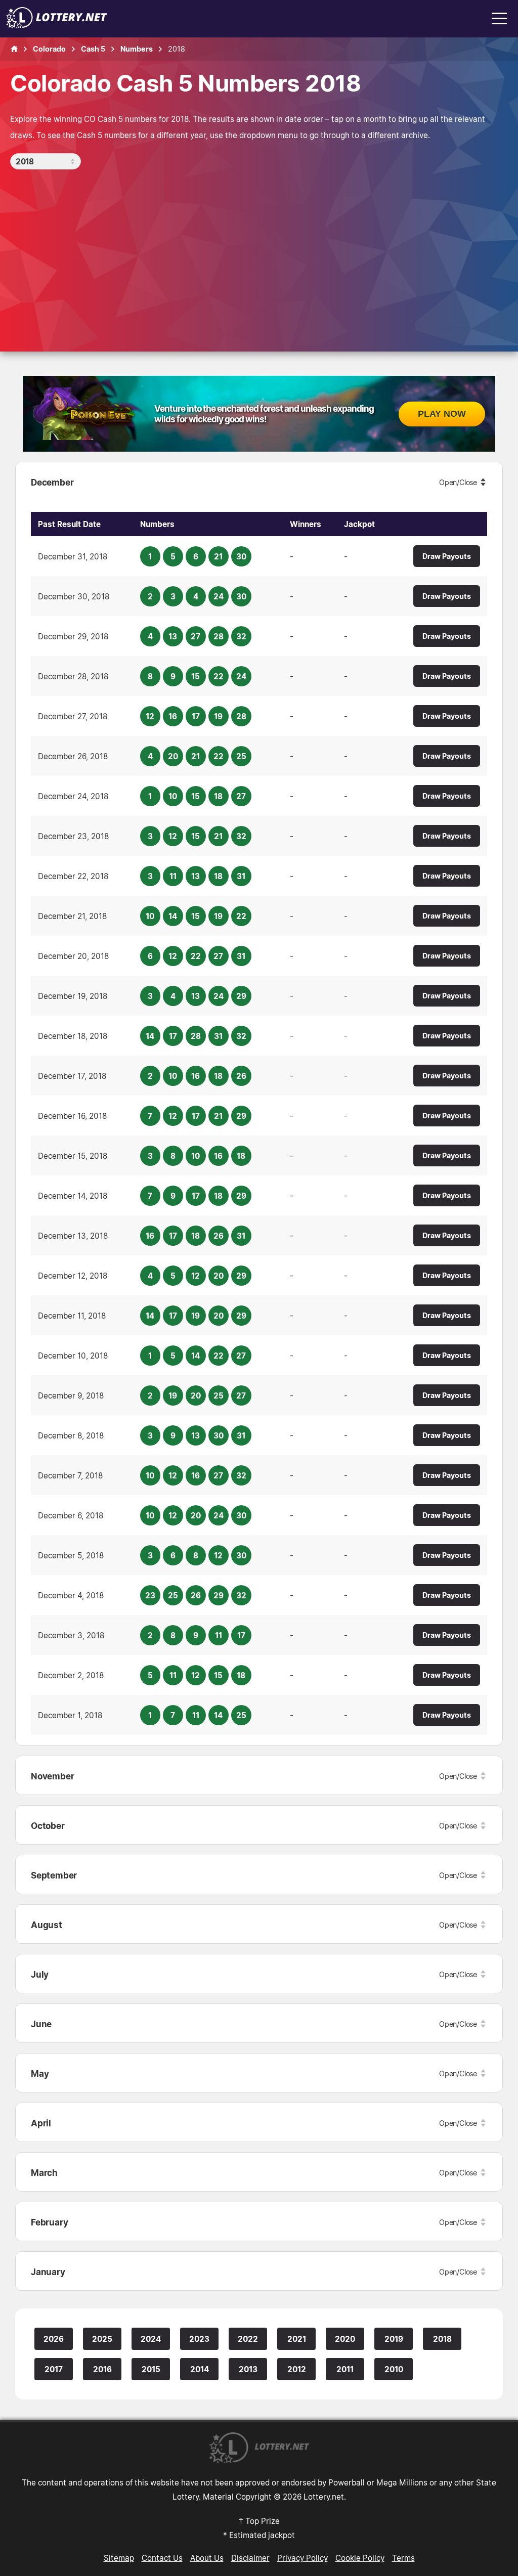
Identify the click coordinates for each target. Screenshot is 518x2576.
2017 (54, 2369)
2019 (394, 2339)
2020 (345, 2339)
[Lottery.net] (57, 25)
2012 (297, 2369)
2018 (442, 2339)
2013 (248, 2369)
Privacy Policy (303, 2558)
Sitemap (119, 2558)
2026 (54, 2339)
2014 (200, 2369)
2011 (345, 2369)
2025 (102, 2339)
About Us (207, 2558)
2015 (151, 2369)
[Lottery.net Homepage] (14, 49)
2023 (199, 2339)
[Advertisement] (259, 245)
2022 (248, 2339)
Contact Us (162, 2558)
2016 (102, 2369)
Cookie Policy (360, 2558)
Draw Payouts (447, 556)
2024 (151, 2339)
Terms (403, 2558)
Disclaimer (250, 2558)
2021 (297, 2339)
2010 (394, 2369)
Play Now (442, 414)
